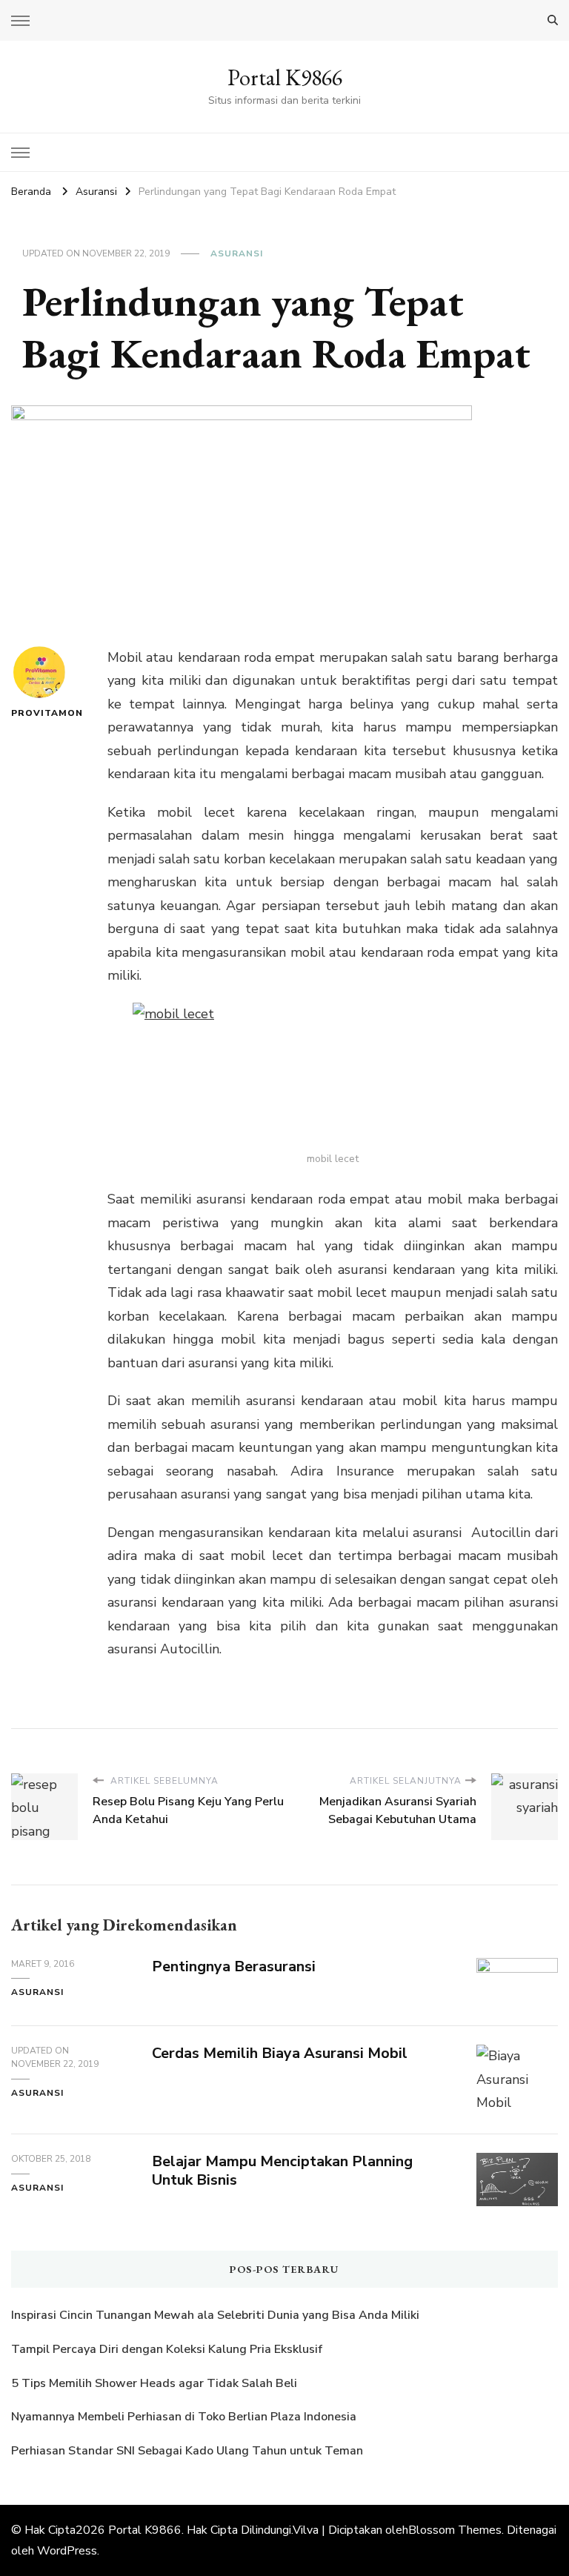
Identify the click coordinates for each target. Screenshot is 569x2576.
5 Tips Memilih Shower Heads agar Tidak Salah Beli (154, 2383)
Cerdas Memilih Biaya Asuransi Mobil (280, 2053)
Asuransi (237, 253)
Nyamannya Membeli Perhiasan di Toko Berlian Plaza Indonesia (185, 2417)
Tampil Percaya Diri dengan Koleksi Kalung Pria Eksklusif (167, 2349)
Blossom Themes (455, 2530)
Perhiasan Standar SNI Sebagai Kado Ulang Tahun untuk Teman (189, 2451)
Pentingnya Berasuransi (234, 1966)
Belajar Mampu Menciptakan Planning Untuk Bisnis (282, 2171)
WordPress (67, 2551)
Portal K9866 (285, 77)
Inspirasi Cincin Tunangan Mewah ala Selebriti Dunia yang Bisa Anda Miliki (215, 2315)
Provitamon (39, 713)
